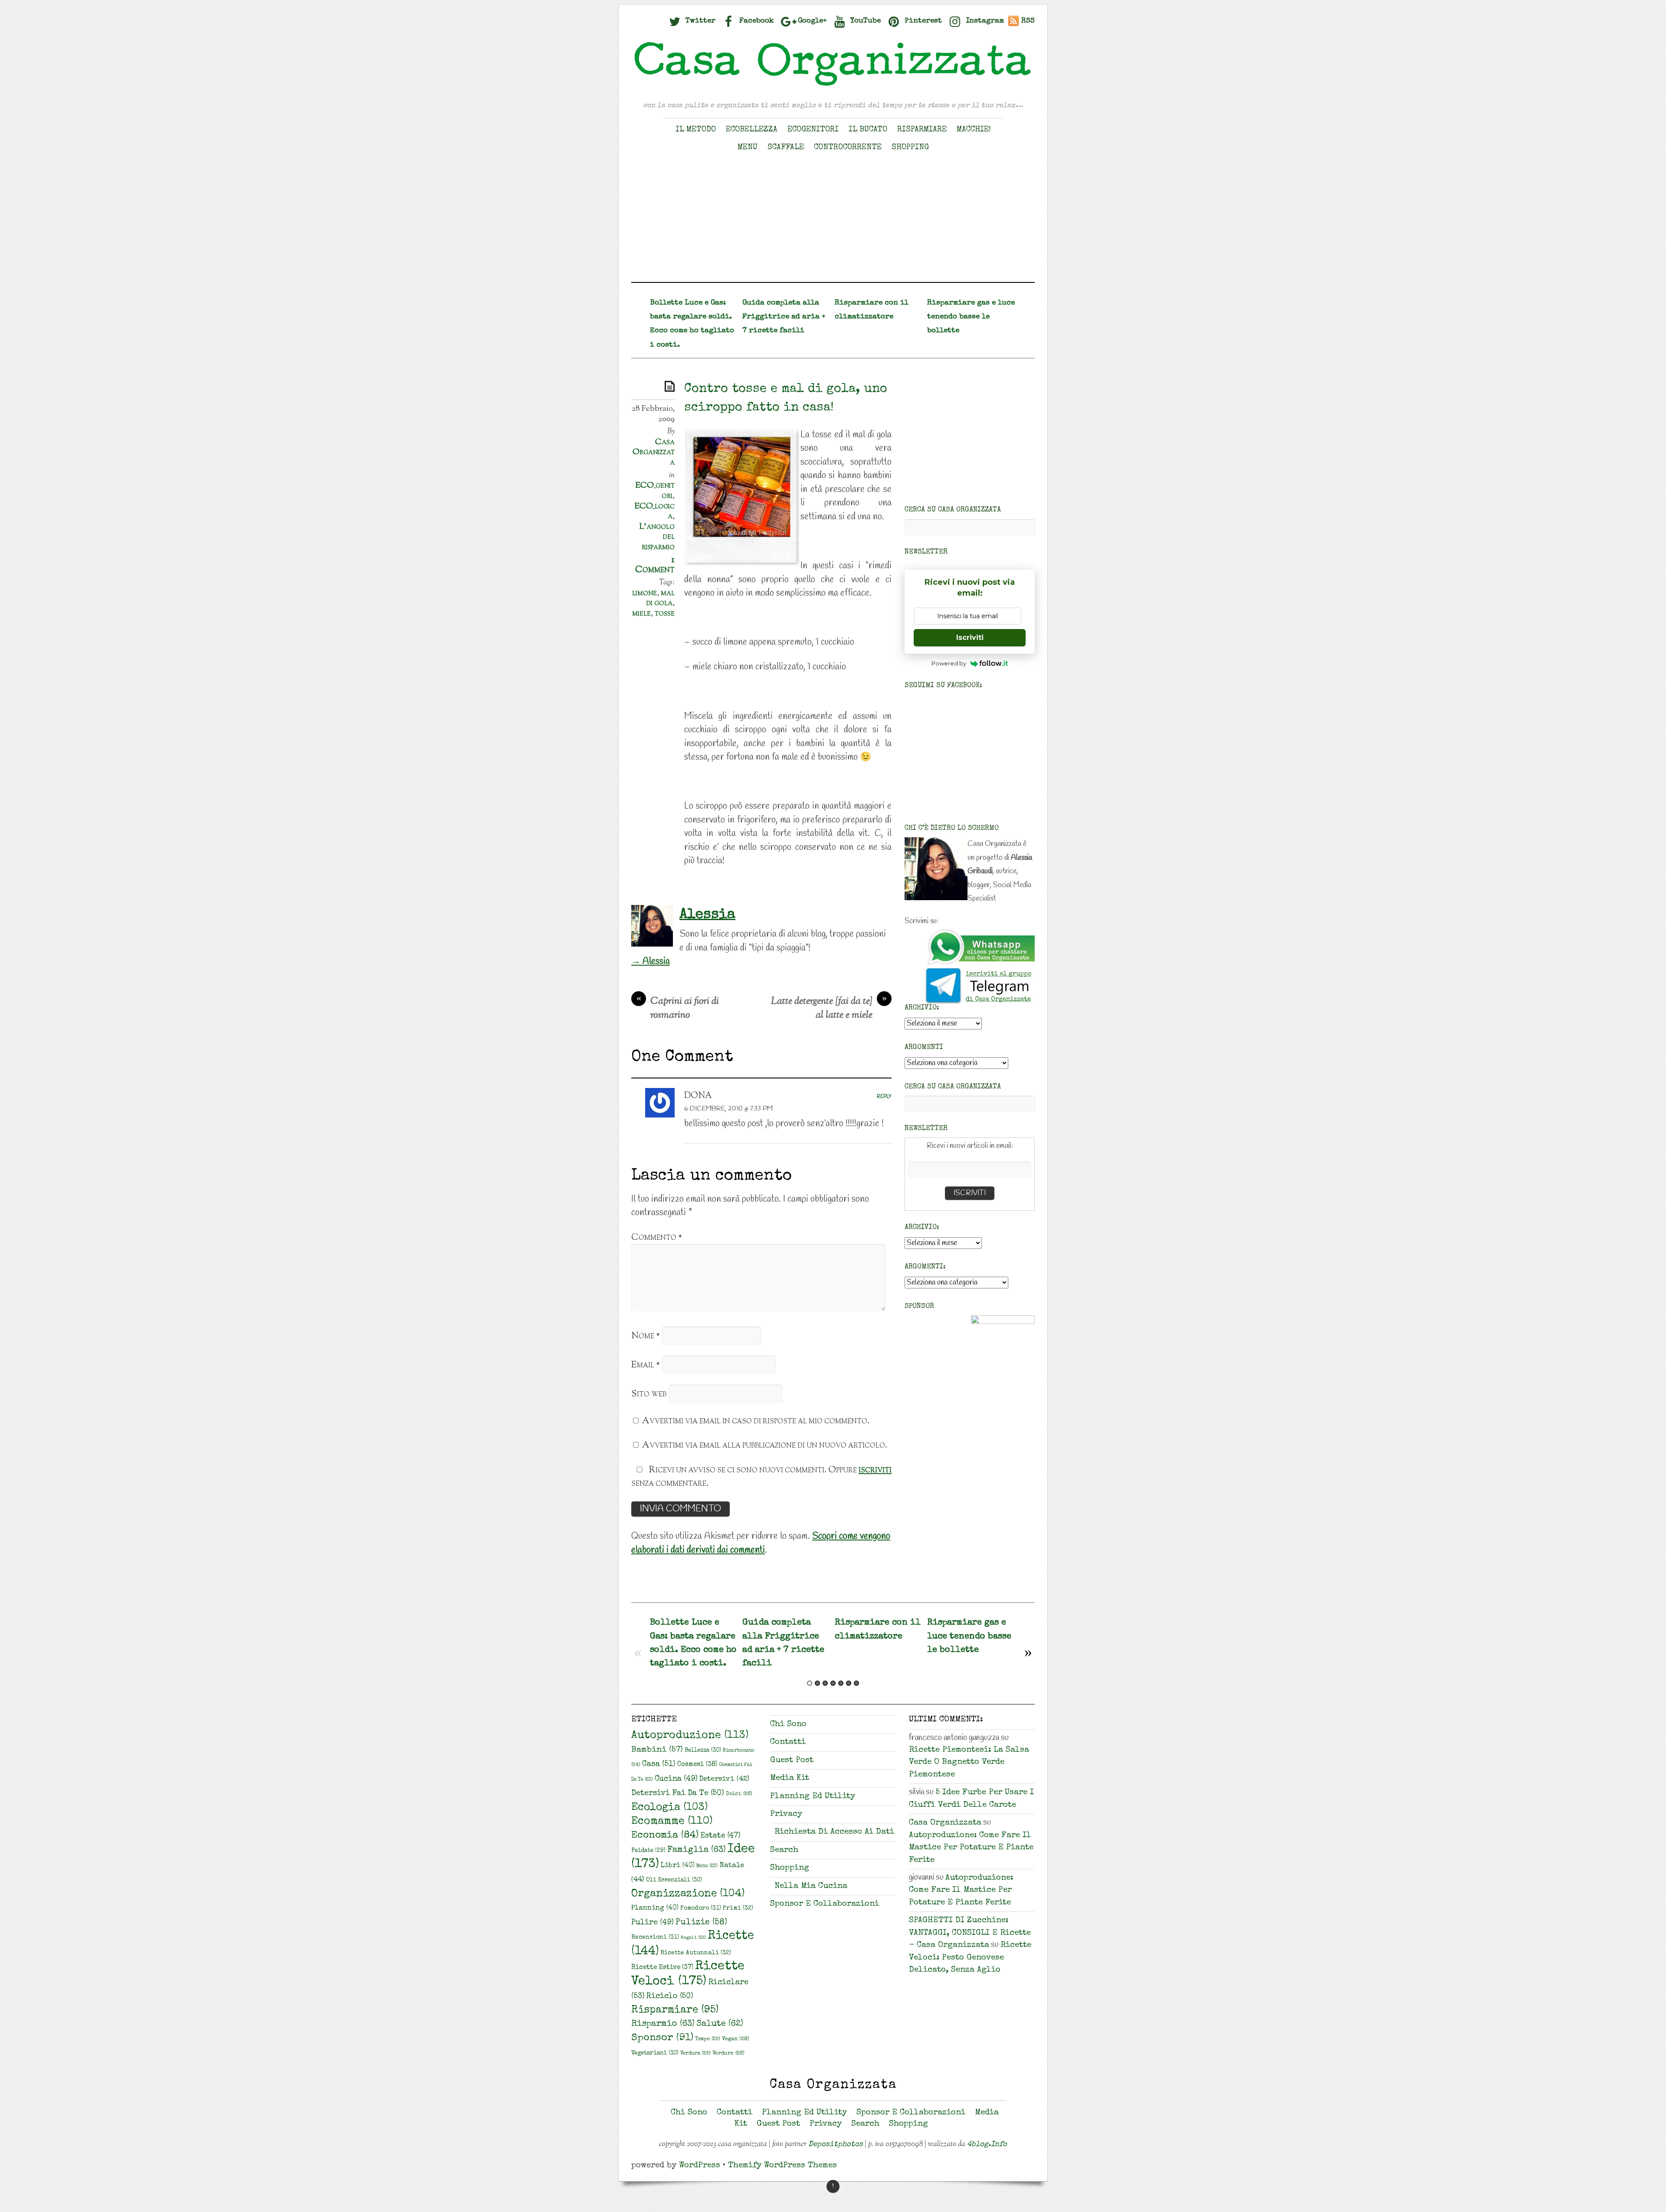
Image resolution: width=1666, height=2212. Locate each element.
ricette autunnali (696, 1953)
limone (644, 593)
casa (659, 1764)
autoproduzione (690, 1736)
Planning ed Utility (813, 1797)
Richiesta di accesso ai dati (834, 1832)
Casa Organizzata (654, 452)
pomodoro (701, 1908)
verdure (728, 2053)
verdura (695, 2053)
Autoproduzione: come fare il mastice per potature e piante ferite (971, 1848)
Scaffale (786, 147)
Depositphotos (836, 2145)
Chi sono (788, 1725)
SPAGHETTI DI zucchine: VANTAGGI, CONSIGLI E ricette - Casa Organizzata (970, 1933)
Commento (657, 1237)
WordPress (700, 2166)
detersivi (724, 1779)
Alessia (707, 915)
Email (646, 1365)
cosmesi (697, 1765)
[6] (849, 1683)
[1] (810, 1683)
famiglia (697, 1850)
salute (720, 2024)
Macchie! (974, 130)
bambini (657, 1750)
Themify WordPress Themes (782, 2166)
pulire (653, 1923)
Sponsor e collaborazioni (825, 1904)
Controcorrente (848, 147)
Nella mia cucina (811, 1886)
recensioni (655, 1937)
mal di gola (661, 598)
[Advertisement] (833, 221)
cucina (676, 1779)
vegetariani (655, 2053)
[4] (833, 1683)
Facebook (756, 21)
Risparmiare (922, 130)
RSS (1028, 21)
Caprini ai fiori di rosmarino (678, 1009)
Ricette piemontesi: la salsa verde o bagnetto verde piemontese (969, 1763)
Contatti (788, 1742)
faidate (648, 1851)
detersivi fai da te (678, 1793)
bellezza (703, 1751)
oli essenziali (674, 1880)
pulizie (701, 1923)
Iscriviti (970, 637)
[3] (825, 1683)
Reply (884, 1097)
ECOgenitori (813, 130)
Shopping (910, 147)
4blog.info (987, 2145)
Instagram (984, 21)
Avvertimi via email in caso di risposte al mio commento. (756, 1421)
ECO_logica (654, 511)
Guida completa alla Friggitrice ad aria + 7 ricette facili (784, 317)
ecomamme (672, 1821)
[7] (856, 1683)
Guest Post (792, 1761)
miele (641, 613)
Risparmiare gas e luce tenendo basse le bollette (971, 317)
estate (720, 1836)
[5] (841, 1683)
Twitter (699, 21)
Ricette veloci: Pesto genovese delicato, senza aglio (970, 1958)
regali (693, 1938)
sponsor (662, 2038)
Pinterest (922, 21)
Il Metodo (696, 130)
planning (655, 1908)
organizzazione (688, 1894)
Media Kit (790, 1778)
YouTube (864, 21)
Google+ (811, 21)
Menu (748, 147)
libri (678, 1866)
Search (784, 1850)
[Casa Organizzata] (833, 86)
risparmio (663, 2024)
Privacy (786, 1814)
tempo (708, 2039)
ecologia (669, 1808)
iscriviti (875, 1470)
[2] (817, 1683)
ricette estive (662, 1968)
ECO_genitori (655, 491)
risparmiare (675, 2010)
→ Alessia (651, 961)
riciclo (670, 1996)
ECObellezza (752, 130)
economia (665, 1836)
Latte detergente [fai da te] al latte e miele (829, 1009)
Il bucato (868, 130)
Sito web (649, 1394)
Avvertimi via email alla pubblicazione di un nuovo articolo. (765, 1445)
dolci (739, 1794)
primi (738, 1908)
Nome (646, 1336)
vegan (736, 2039)
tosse (665, 613)
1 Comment (655, 565)
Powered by (949, 663)
